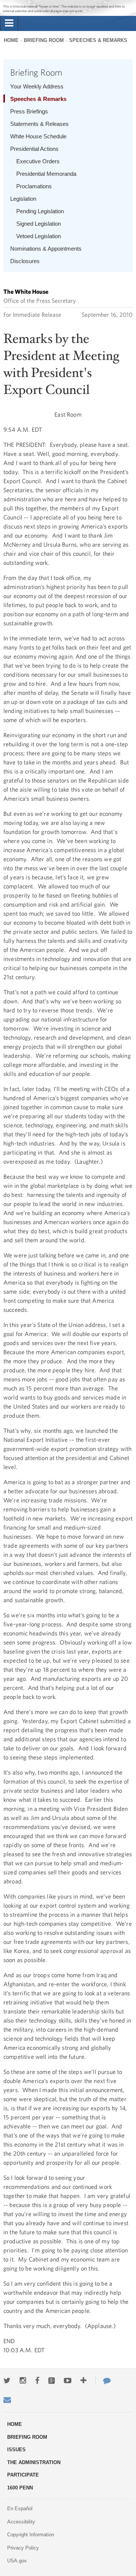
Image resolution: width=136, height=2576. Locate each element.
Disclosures (25, 261)
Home (11, 40)
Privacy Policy (23, 2548)
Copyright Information (31, 2535)
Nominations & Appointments (46, 249)
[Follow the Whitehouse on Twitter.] (7, 2381)
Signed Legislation (39, 224)
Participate (23, 2475)
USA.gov (17, 2561)
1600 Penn (20, 2488)
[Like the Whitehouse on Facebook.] (37, 2381)
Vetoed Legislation (39, 236)
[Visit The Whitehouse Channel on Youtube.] (68, 2381)
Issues (16, 2450)
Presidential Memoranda (46, 174)
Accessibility (21, 2522)
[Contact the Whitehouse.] (103, 2381)
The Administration (34, 2462)
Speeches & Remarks (98, 40)
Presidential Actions (34, 149)
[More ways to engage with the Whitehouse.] (83, 2381)
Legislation (23, 199)
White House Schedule (38, 136)
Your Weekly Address (37, 86)
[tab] (9, 23)
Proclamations (34, 186)
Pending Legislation (40, 211)
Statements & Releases (39, 124)
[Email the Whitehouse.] (7, 2400)
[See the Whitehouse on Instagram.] (23, 2381)
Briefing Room (44, 40)
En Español (20, 2509)
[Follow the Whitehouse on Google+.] (52, 2381)
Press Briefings (29, 111)
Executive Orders (38, 161)
